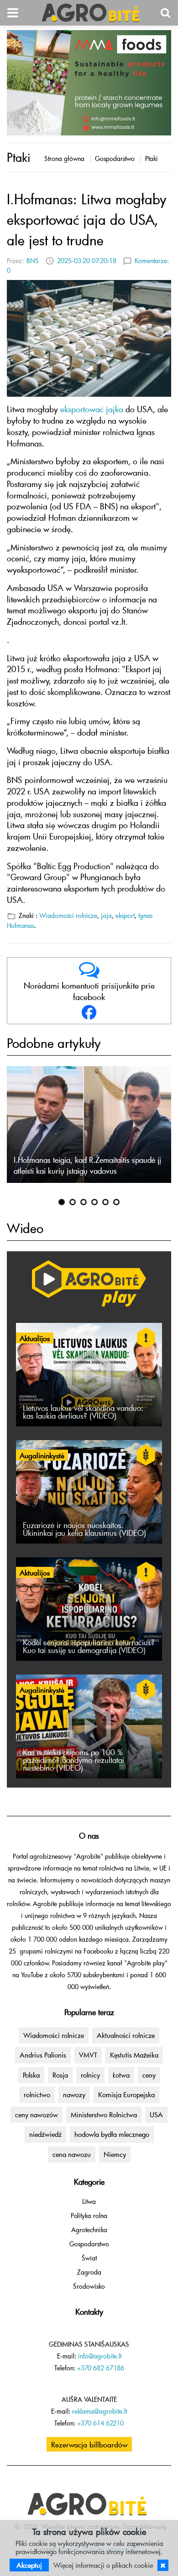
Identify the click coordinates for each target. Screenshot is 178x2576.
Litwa (89, 2201)
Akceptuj (29, 2565)
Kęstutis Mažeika (134, 2055)
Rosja (60, 2075)
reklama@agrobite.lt (99, 2411)
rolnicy (90, 2075)
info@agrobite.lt (100, 2356)
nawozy (74, 2094)
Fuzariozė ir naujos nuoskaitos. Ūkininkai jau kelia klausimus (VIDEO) (84, 1529)
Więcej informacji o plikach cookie (103, 2565)
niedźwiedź (45, 2134)
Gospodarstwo (115, 158)
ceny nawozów (37, 2115)
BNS (33, 261)
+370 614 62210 (100, 2423)
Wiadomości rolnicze (68, 915)
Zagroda (89, 2272)
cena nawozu (72, 2154)
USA (156, 2115)
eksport (125, 915)
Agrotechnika (89, 2230)
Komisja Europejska (126, 2094)
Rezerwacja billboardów (89, 2444)
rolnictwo (37, 2094)
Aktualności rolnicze (126, 2035)
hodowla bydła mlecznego (112, 2134)
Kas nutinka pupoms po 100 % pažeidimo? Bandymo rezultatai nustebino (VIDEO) (73, 1760)
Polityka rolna (89, 2216)
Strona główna (64, 158)
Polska (31, 2075)
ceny (149, 2075)
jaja (106, 915)
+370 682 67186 (101, 2368)
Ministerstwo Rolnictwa (104, 2115)
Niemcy (115, 2154)
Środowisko (89, 2286)
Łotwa (121, 2075)
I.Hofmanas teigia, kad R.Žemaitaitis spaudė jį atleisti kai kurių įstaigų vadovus (87, 1165)
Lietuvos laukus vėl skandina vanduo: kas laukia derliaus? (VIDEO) (83, 1412)
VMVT (88, 2055)
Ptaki (152, 158)
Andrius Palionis (43, 2055)
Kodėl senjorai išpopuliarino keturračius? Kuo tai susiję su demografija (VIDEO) (89, 1646)
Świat (89, 2258)
